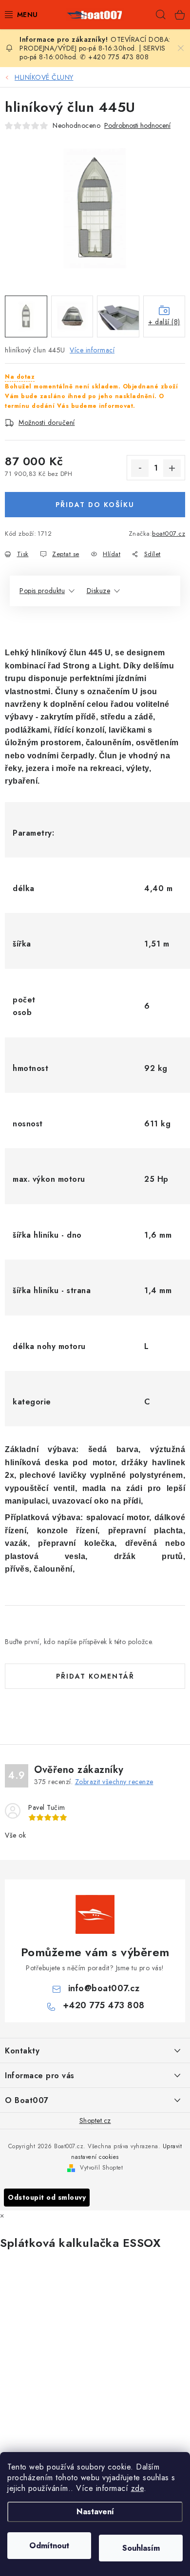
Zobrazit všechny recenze (114, 1782)
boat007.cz (169, 534)
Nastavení (95, 2512)
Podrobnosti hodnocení (137, 126)
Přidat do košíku (95, 505)
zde (138, 2488)
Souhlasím (141, 2548)
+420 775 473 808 (104, 2005)
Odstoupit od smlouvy (47, 2197)
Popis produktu (42, 591)
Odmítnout (49, 2546)
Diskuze (99, 591)
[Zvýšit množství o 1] (172, 468)
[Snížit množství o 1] (140, 468)
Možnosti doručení (47, 422)
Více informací (92, 350)
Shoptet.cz (95, 2120)
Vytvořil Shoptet (101, 2168)
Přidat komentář (95, 1676)
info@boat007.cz (104, 1988)
